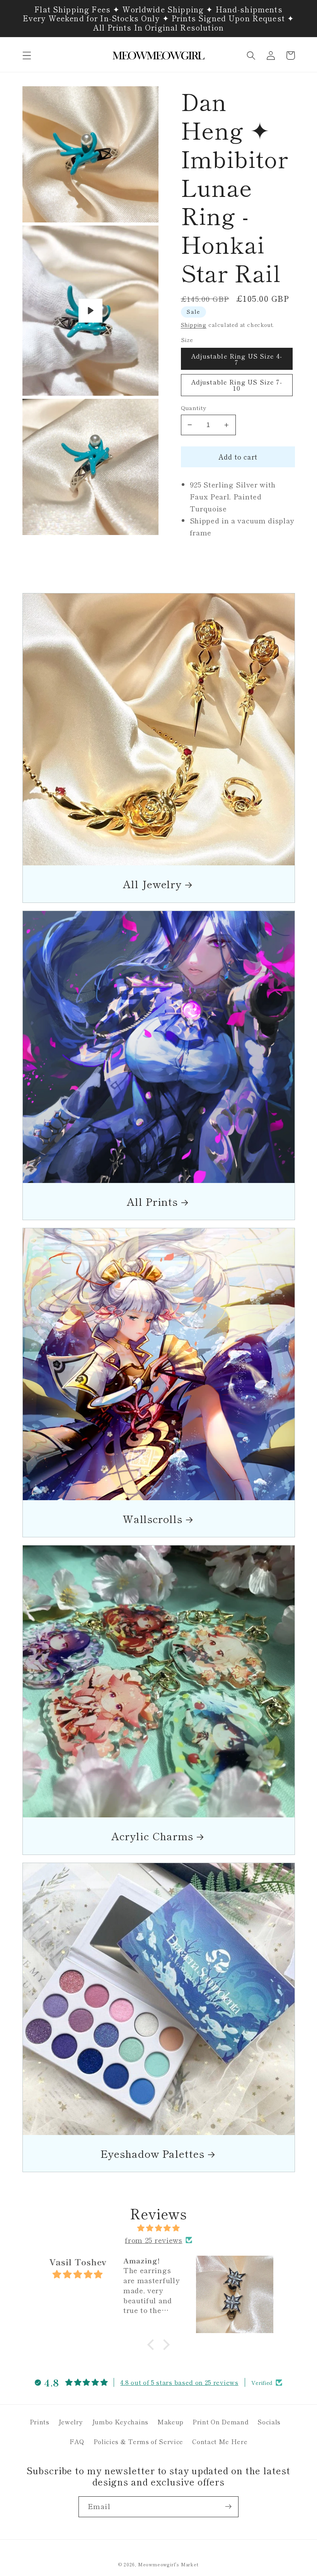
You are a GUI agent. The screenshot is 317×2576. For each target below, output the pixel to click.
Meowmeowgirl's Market (168, 2564)
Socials (269, 2422)
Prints (40, 2422)
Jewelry (71, 2422)
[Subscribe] (228, 2507)
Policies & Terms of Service (139, 2441)
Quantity (194, 408)
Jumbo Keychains (120, 2422)
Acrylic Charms (152, 1836)
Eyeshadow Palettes (153, 2153)
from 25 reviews (153, 2240)
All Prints (152, 1201)
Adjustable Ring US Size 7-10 (237, 385)
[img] (159, 2228)
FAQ (77, 2441)
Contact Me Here (220, 2441)
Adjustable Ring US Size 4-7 (237, 359)
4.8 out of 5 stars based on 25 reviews (179, 2382)
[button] (27, 56)
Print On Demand (221, 2422)
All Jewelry (152, 884)
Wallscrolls (153, 1519)
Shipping (194, 325)
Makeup (170, 2422)
